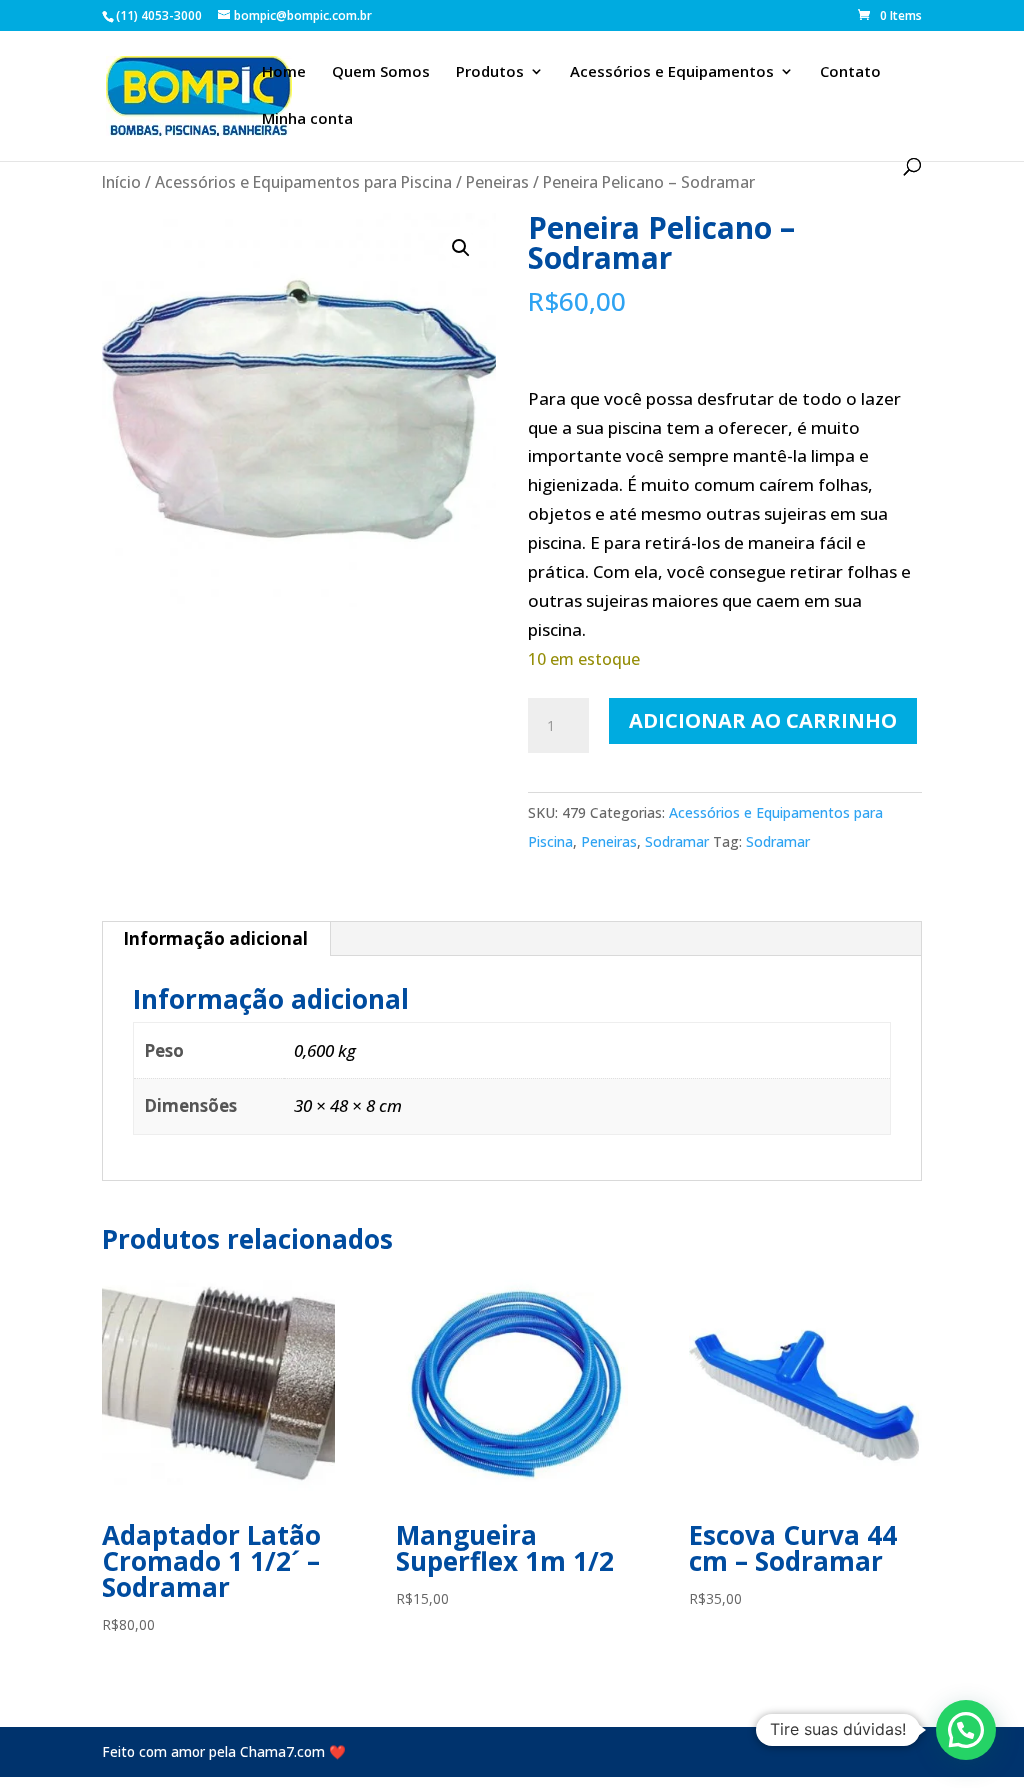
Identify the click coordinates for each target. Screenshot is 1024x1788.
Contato (850, 72)
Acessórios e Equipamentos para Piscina (303, 182)
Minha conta (307, 119)
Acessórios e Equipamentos (672, 72)
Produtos (490, 72)
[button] (461, 248)
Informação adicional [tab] (215, 938)
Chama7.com (282, 1751)
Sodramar (677, 841)
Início (121, 182)
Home (284, 72)
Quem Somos (381, 72)
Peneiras (497, 182)
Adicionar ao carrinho (763, 720)
